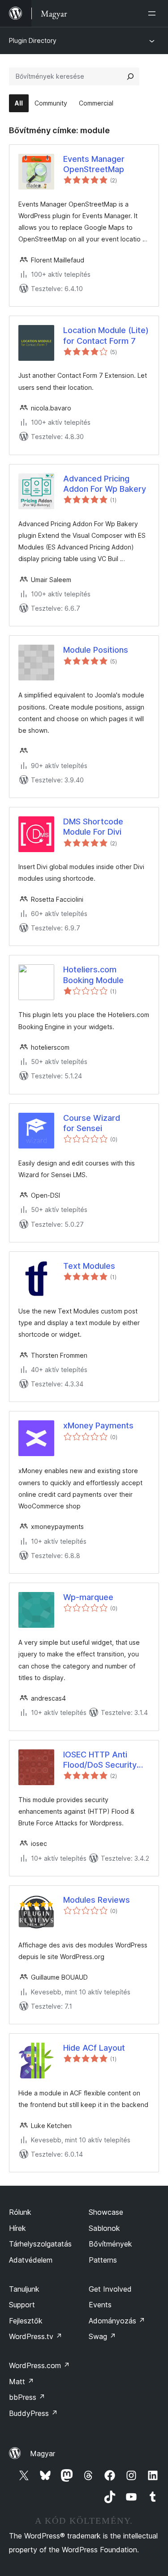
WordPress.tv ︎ (36, 2336)
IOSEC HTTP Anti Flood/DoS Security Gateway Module (100, 1760)
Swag (102, 2336)
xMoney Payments (98, 1425)
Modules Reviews (97, 1900)
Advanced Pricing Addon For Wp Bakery (105, 484)
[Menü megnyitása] (154, 13)
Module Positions (96, 650)
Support (22, 2305)
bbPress (27, 2397)
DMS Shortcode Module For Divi (93, 827)
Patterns (103, 2260)
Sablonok (104, 2228)
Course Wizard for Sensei (92, 1123)
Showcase (106, 2212)
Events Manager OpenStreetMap (94, 164)
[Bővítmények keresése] (130, 76)
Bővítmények (110, 2244)
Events (100, 2305)
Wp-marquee (88, 1597)
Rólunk (20, 2212)
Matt (22, 2382)
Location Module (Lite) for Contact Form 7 (106, 335)
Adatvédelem (31, 2260)
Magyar (43, 2454)
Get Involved (110, 2289)
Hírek (17, 2228)
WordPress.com (39, 2365)
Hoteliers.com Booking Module (93, 975)
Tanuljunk (24, 2289)
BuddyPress (33, 2413)
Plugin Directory (33, 40)
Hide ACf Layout (94, 2048)
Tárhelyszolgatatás (40, 2244)
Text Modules (89, 1266)
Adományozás (117, 2321)
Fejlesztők (26, 2321)
